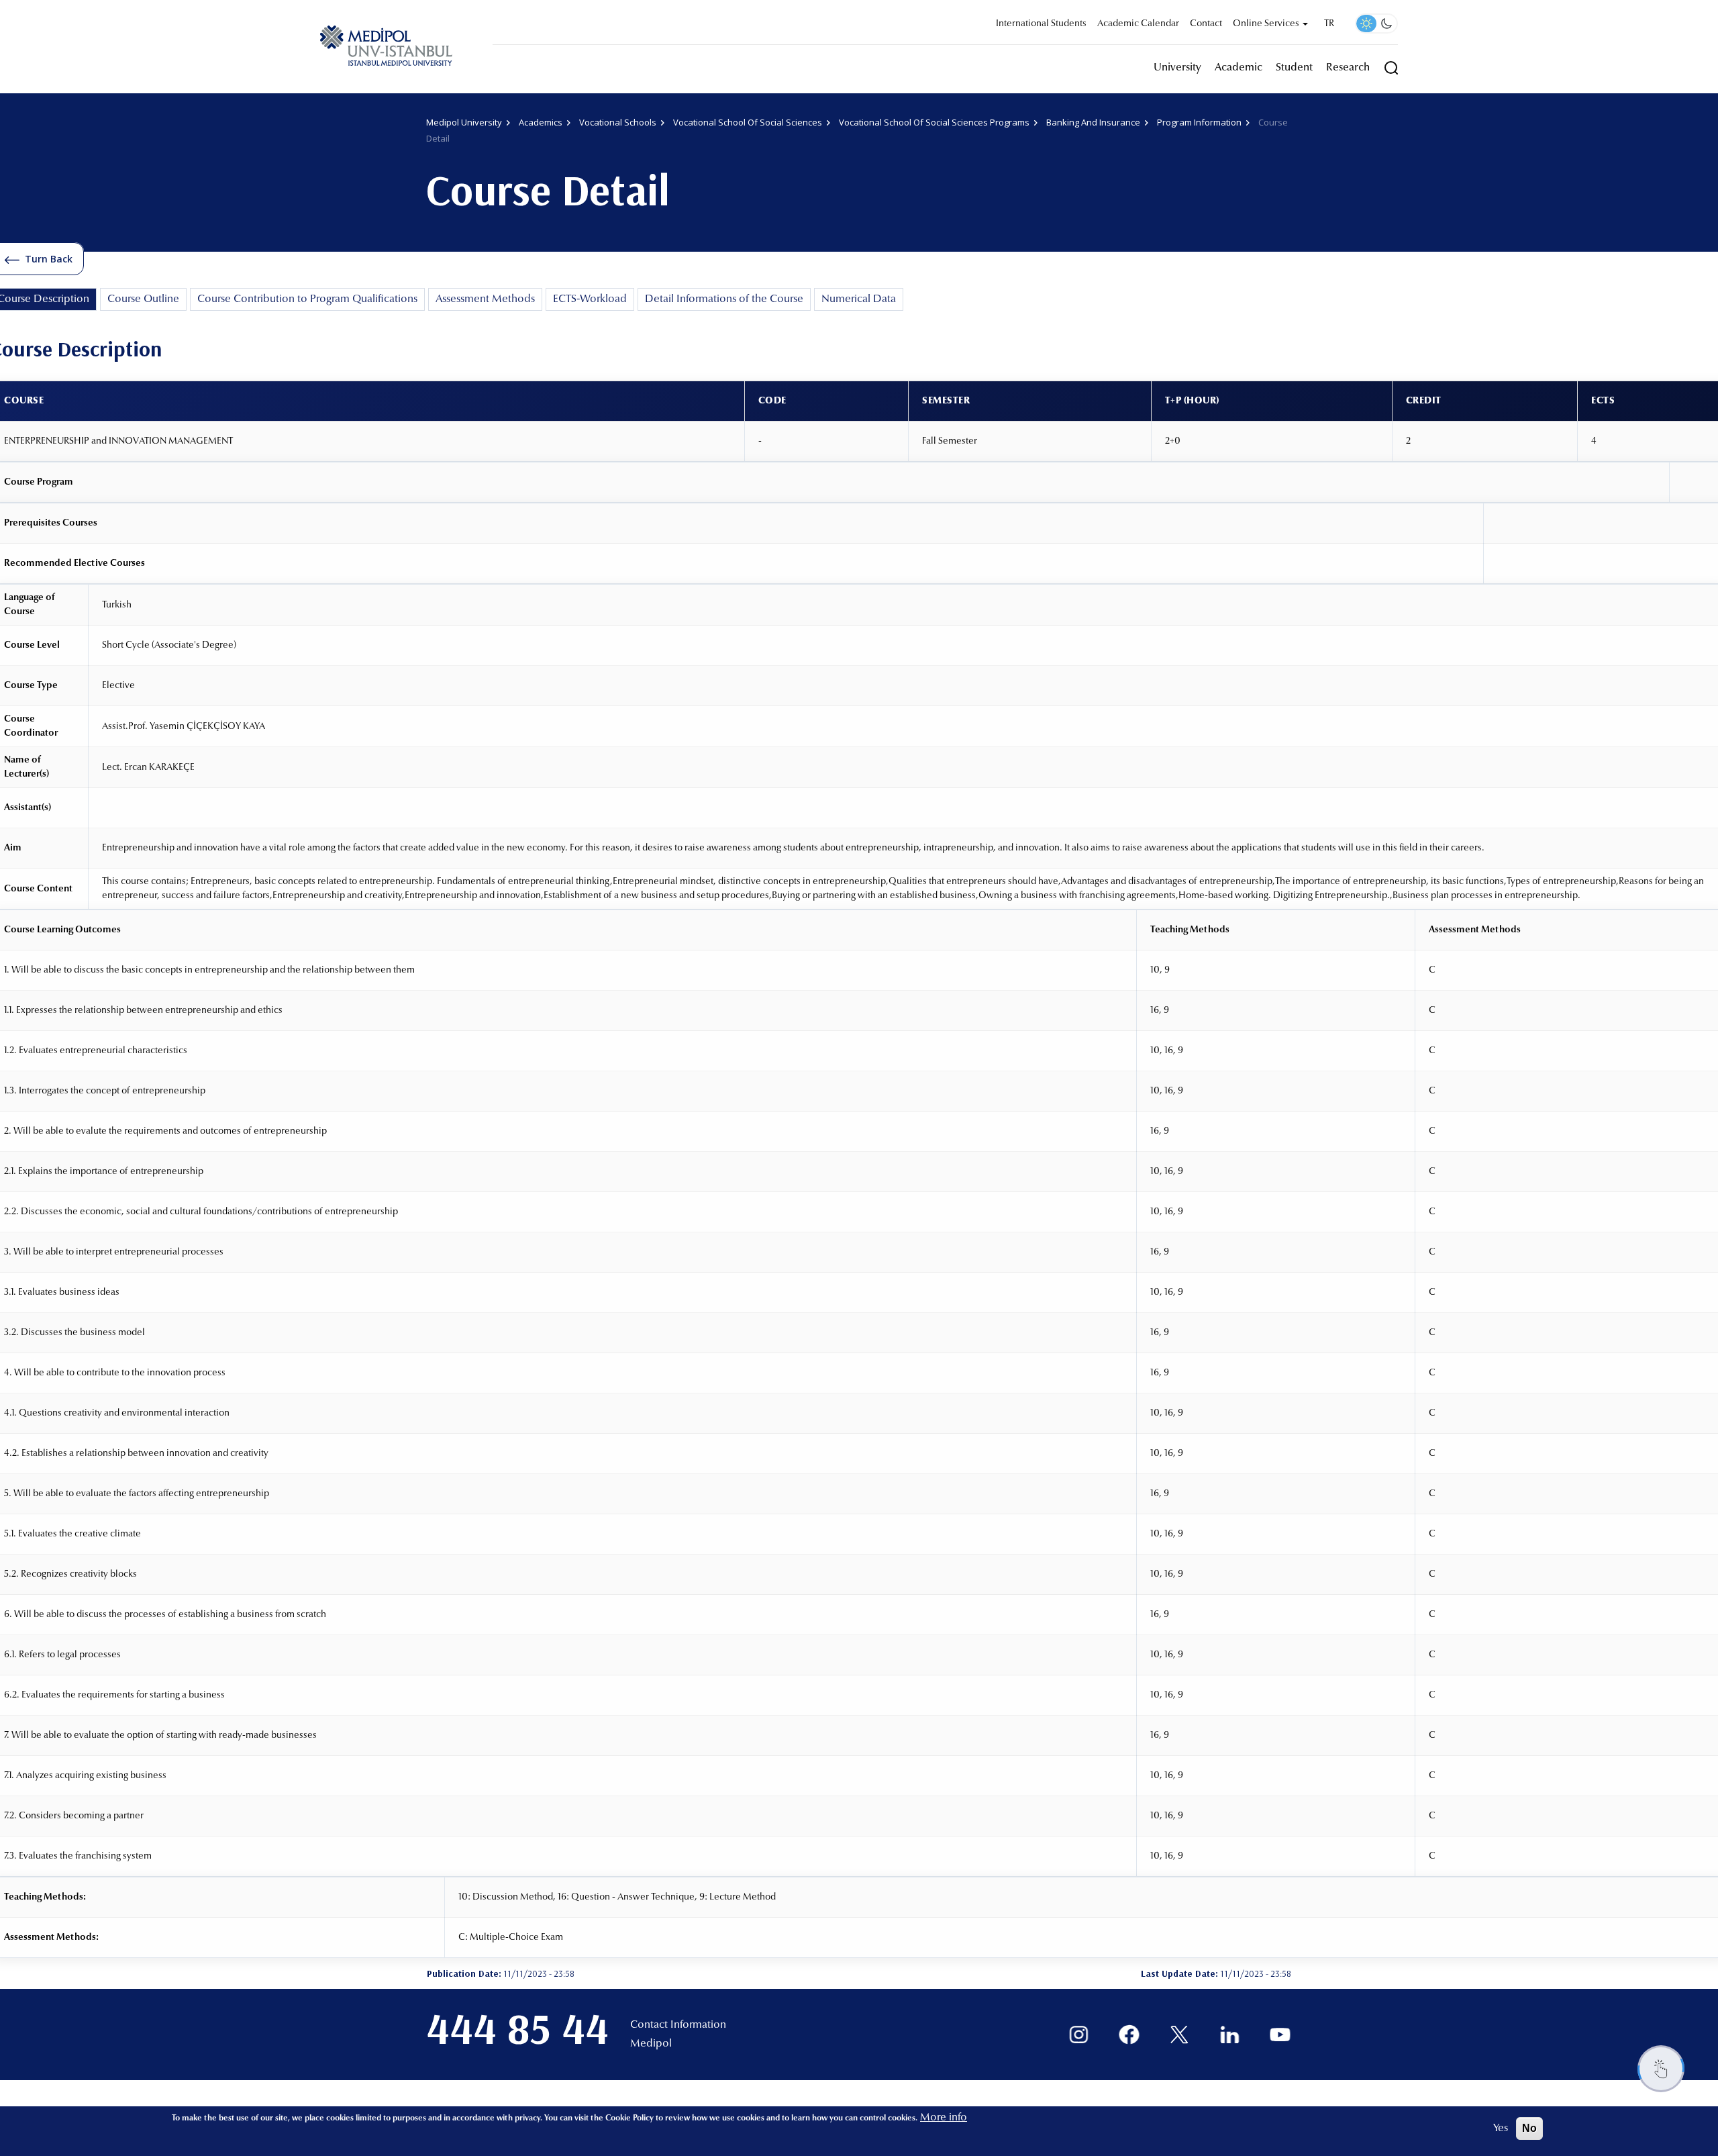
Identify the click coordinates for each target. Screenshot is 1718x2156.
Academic (1239, 68)
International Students (1041, 24)
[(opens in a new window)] (1079, 2035)
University (1177, 68)
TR (1329, 24)
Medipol (651, 2044)
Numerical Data (859, 299)
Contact (1206, 24)
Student (1294, 68)
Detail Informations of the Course (724, 299)
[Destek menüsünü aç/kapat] (1661, 2069)
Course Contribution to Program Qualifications (307, 299)
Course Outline (143, 299)
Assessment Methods (485, 299)
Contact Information (678, 2025)
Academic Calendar (1138, 24)
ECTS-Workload (590, 299)
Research (1348, 68)
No (1529, 2128)
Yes (1501, 2128)
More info (944, 2118)
